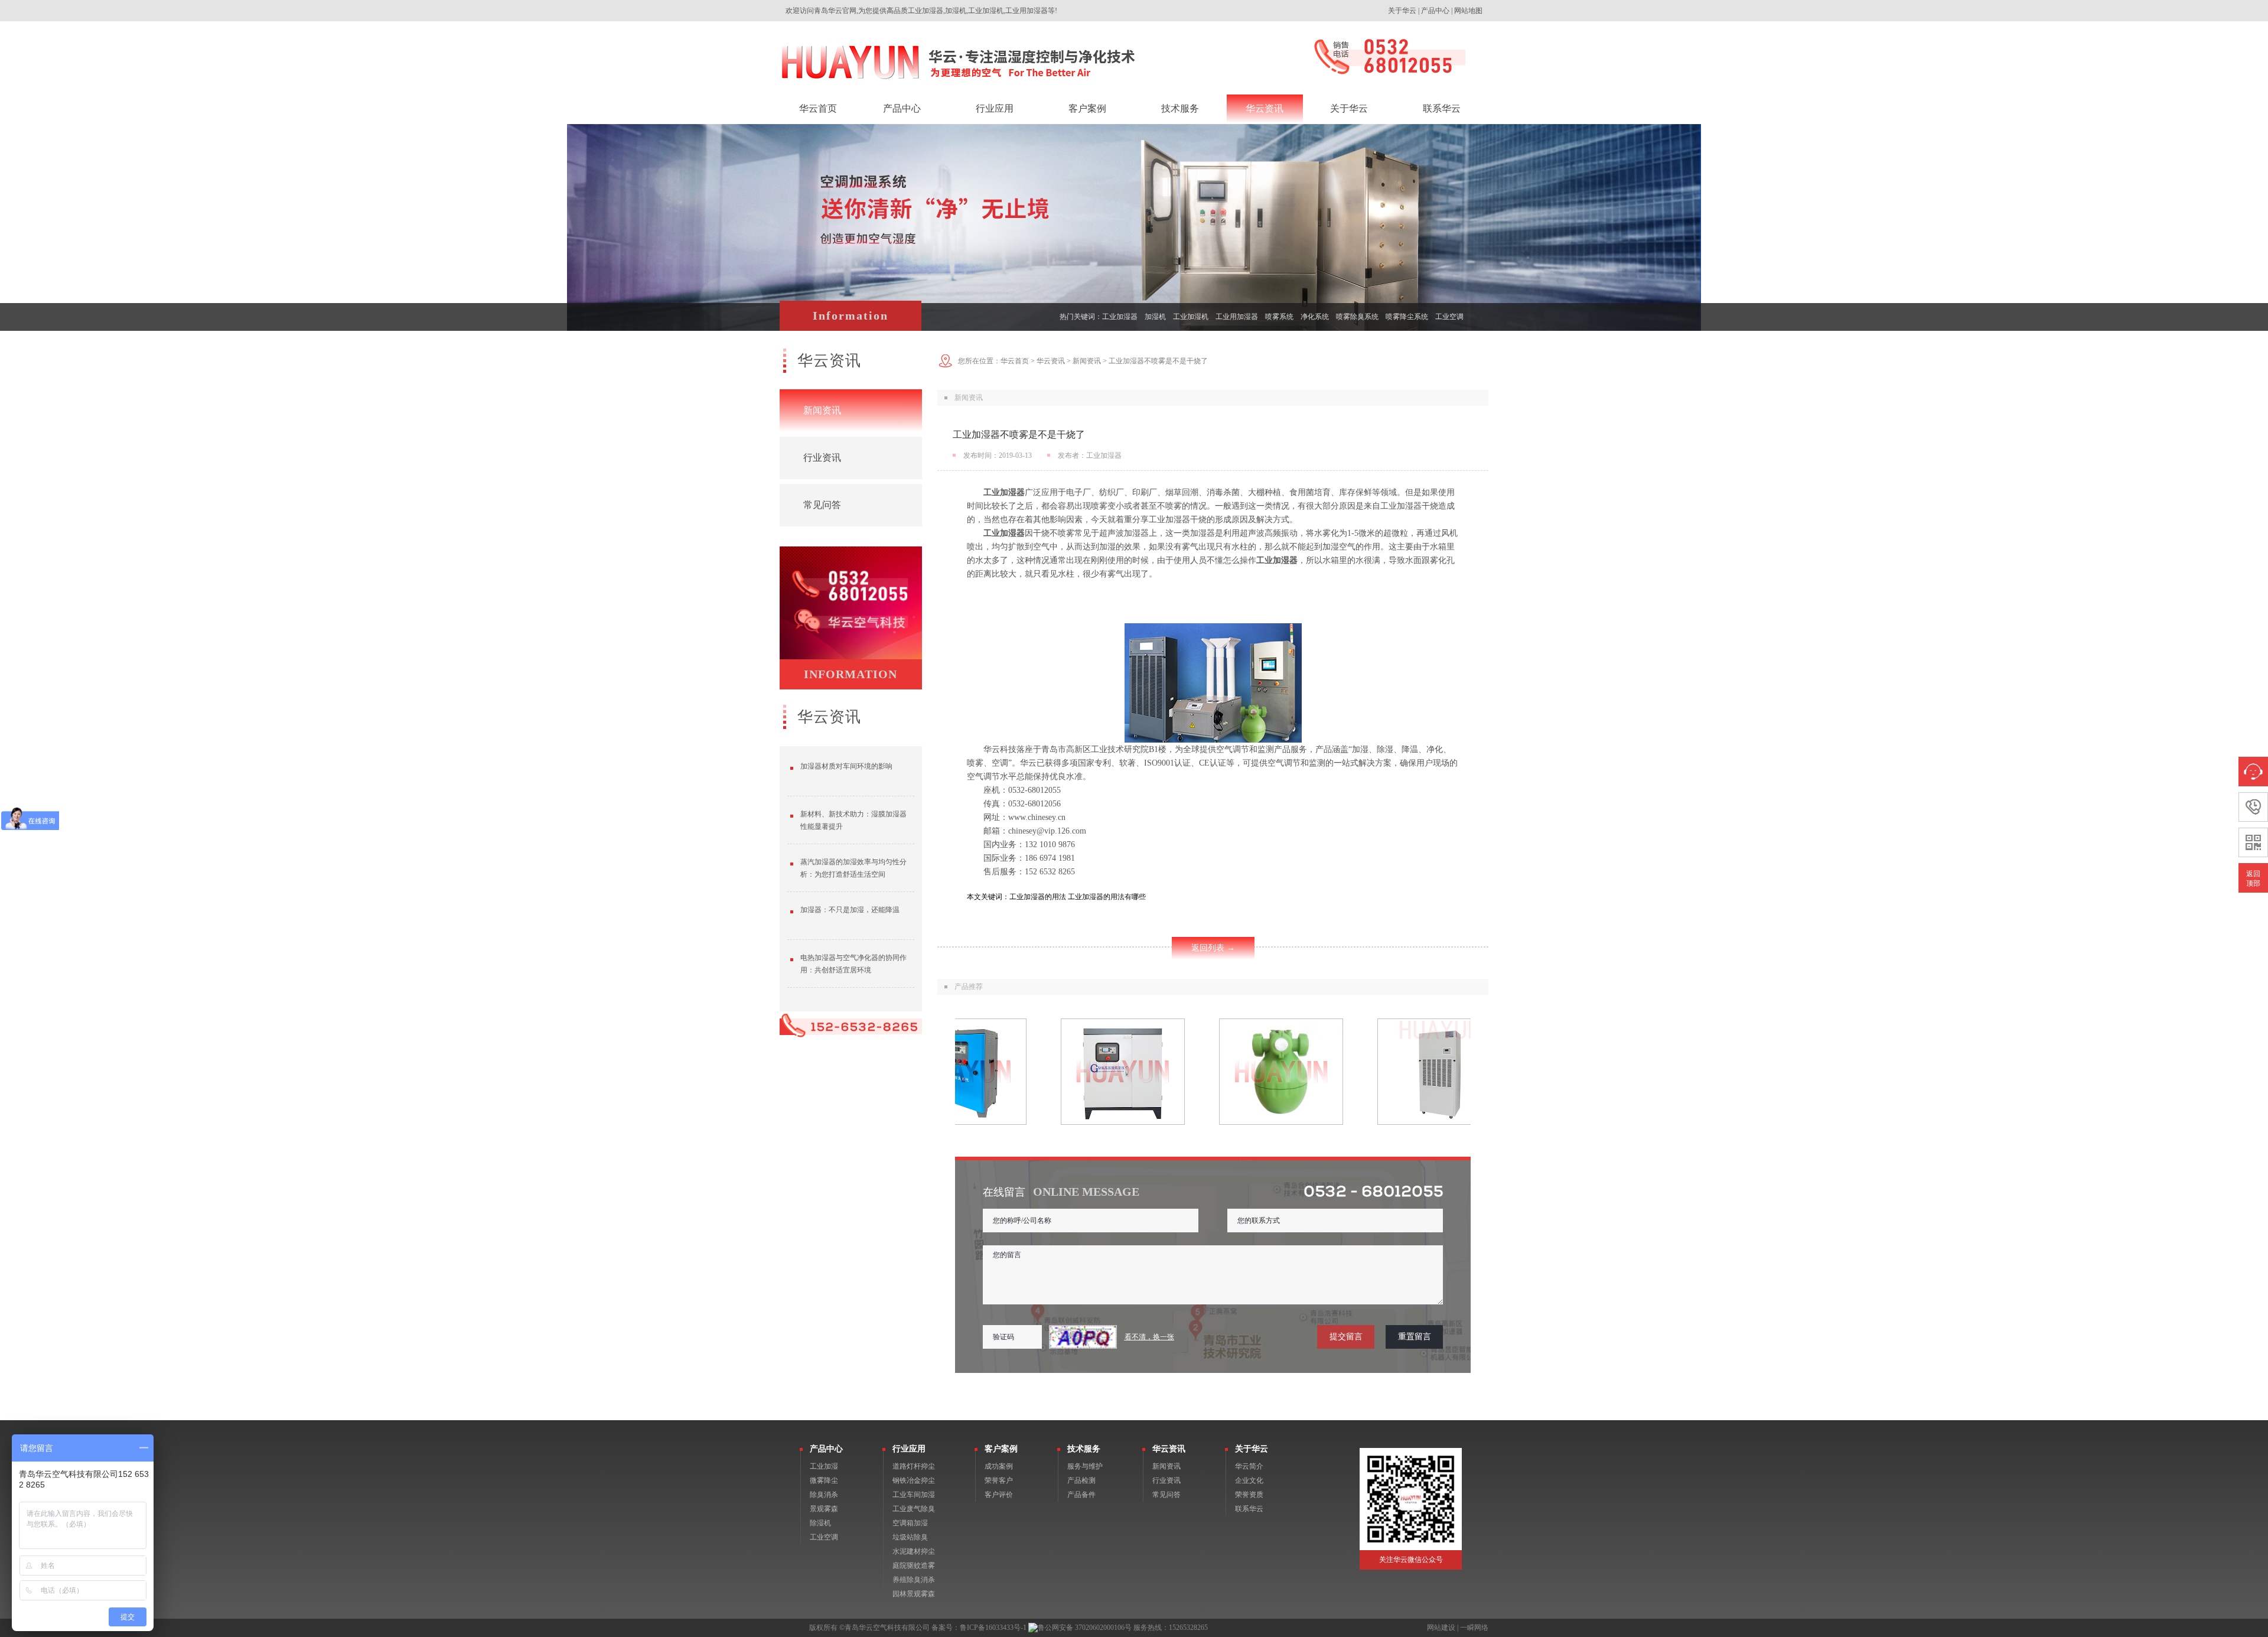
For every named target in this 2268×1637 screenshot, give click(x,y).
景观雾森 (824, 1509)
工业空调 (1449, 317)
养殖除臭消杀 (914, 1580)
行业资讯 (822, 458)
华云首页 (1015, 361)
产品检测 (1081, 1480)
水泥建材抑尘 (914, 1551)
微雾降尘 (824, 1480)
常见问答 (822, 505)
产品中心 (1435, 11)
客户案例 (1001, 1449)
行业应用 (909, 1449)
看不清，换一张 (1149, 1337)
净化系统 (1315, 317)
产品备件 (1081, 1495)
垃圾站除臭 (910, 1537)
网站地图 (1468, 11)
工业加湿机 (1191, 317)
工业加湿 (824, 1466)
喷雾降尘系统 (1407, 317)
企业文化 (1249, 1480)
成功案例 (999, 1466)
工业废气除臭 (914, 1509)
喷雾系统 (1279, 317)
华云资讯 (1051, 361)
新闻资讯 (822, 410)
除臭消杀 (824, 1495)
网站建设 (1441, 1628)
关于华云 (1402, 11)
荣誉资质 (1249, 1495)
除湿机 (820, 1523)
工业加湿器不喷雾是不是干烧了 (1158, 361)
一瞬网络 (1474, 1628)
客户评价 (999, 1495)
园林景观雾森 (914, 1594)
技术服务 (1084, 1449)
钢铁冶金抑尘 (914, 1480)
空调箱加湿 (910, 1523)
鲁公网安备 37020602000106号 (1085, 1628)
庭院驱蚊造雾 (914, 1566)
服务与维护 (1085, 1466)
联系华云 (1249, 1509)
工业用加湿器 (1237, 317)
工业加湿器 (1120, 317)
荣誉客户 (999, 1480)
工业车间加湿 (914, 1495)
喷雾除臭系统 (1357, 317)
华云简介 (1249, 1466)
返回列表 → (1213, 948)
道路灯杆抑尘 (914, 1466)
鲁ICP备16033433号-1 (993, 1628)
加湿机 (1155, 317)
